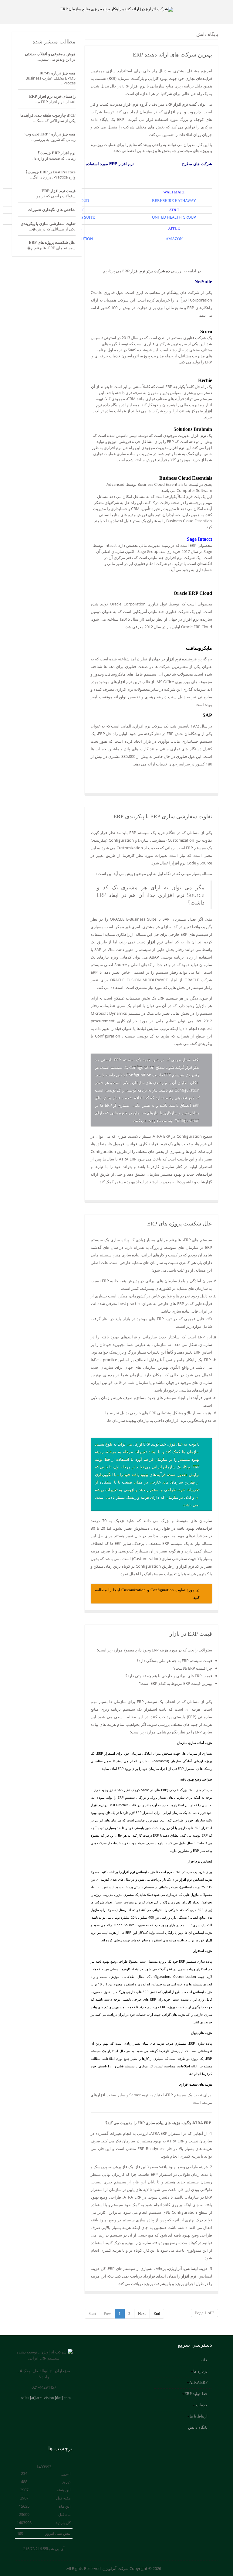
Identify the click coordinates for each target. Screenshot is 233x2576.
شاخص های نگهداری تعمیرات (52, 210)
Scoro (206, 331)
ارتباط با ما (199, 2416)
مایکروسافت (199, 648)
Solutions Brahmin (193, 429)
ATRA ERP (198, 2382)
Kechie (205, 380)
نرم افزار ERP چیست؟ (57, 153)
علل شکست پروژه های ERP (180, 1224)
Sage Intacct (199, 539)
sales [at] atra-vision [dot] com (46, 2398)
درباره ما (200, 2371)
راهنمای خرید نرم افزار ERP (52, 96)
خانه (204, 2360)
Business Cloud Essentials (186, 478)
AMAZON (174, 239)
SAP (207, 715)
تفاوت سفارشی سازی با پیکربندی (48, 224)
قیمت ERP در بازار (191, 1634)
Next (142, 2314)
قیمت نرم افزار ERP (59, 191)
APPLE (174, 228)
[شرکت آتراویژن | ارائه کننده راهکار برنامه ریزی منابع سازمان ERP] (116, 9)
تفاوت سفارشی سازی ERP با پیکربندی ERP (163, 816)
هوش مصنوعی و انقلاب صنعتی (50, 54)
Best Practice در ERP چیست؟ (51, 172)
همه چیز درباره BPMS (57, 73)
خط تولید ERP (196, 2394)
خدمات (201, 2405)
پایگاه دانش (198, 2427)
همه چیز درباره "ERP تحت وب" (49, 134)
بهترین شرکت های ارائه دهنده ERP (172, 55)
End (157, 2314)
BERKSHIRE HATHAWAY (174, 201)
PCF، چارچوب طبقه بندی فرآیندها (48, 115)
